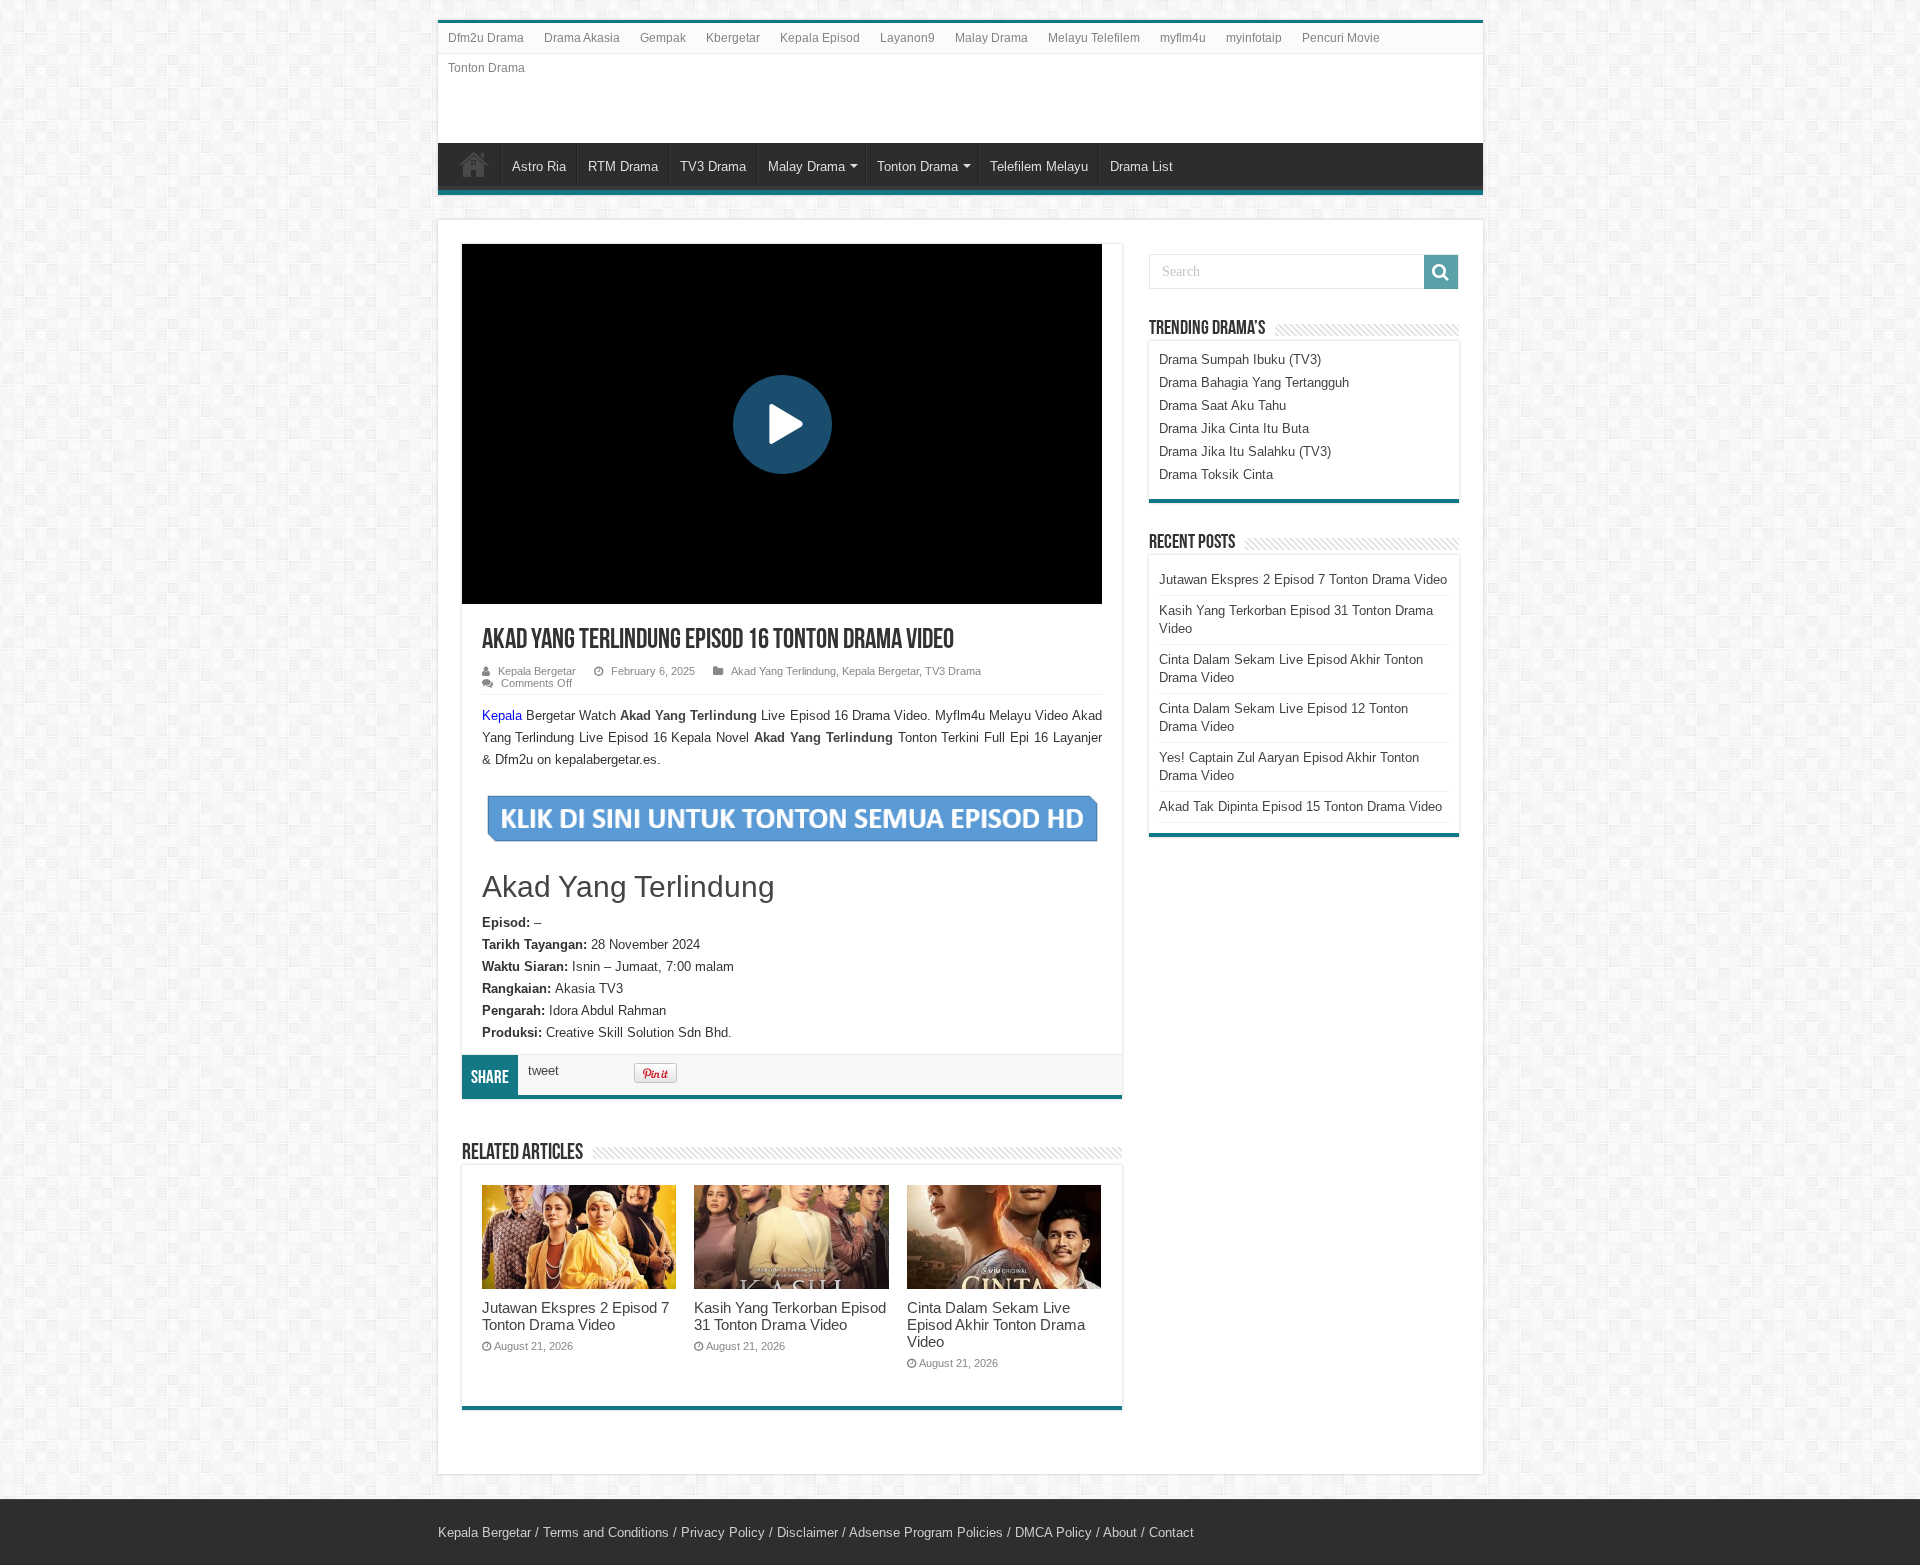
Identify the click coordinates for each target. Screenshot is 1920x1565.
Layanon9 (907, 38)
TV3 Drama (713, 166)
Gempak (663, 38)
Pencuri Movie (1341, 38)
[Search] (1441, 272)
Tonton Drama (486, 68)
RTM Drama (623, 166)
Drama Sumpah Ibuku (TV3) (1240, 359)
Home (474, 164)
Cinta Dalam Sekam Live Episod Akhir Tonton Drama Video (996, 1324)
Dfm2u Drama (486, 38)
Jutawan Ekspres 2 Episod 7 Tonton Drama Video (575, 1316)
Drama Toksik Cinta (1216, 474)
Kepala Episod (820, 38)
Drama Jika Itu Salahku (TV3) (1245, 451)
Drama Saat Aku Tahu (1222, 405)
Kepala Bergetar (537, 671)
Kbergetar (733, 38)
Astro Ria (539, 166)
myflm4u (1183, 38)
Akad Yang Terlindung (783, 671)
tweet (543, 1070)
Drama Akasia (582, 38)
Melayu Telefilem (1094, 38)
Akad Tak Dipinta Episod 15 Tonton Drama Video (1300, 806)
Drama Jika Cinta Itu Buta (1234, 428)
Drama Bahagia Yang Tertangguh (1254, 382)
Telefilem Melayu (1039, 166)
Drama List (1141, 166)
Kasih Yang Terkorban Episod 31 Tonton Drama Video (790, 1316)
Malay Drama (991, 38)
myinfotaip (1254, 38)
